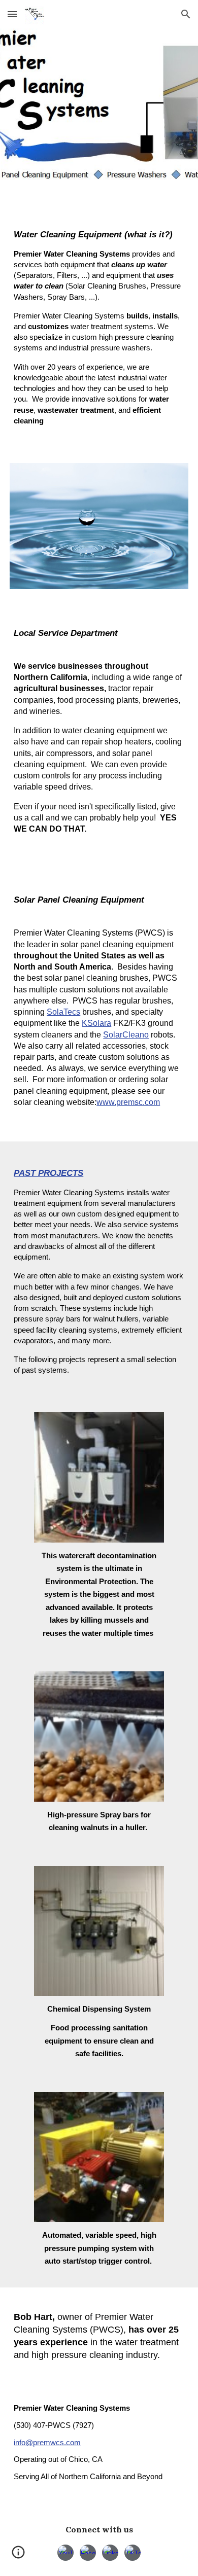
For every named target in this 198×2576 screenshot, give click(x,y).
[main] (99, 327)
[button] (12, 14)
